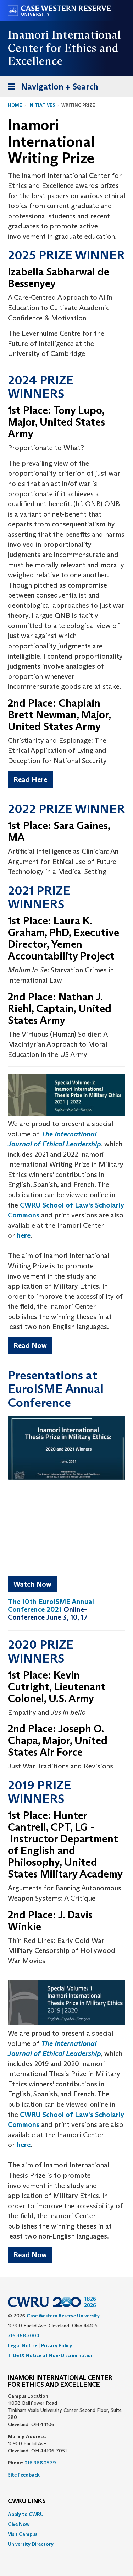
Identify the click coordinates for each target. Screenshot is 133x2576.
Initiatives (42, 105)
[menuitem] (66, 2514)
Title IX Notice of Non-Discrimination (51, 2355)
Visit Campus (23, 2534)
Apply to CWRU (26, 2514)
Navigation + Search (51, 89)
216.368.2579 (40, 2463)
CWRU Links (27, 2501)
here (24, 1235)
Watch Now (32, 1584)
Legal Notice (23, 2345)
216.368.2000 (24, 2335)
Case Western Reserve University (63, 2316)
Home (15, 105)
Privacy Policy (57, 2345)
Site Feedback (24, 2475)
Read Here (30, 779)
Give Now (19, 2524)
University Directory (31, 2544)
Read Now (30, 1345)
